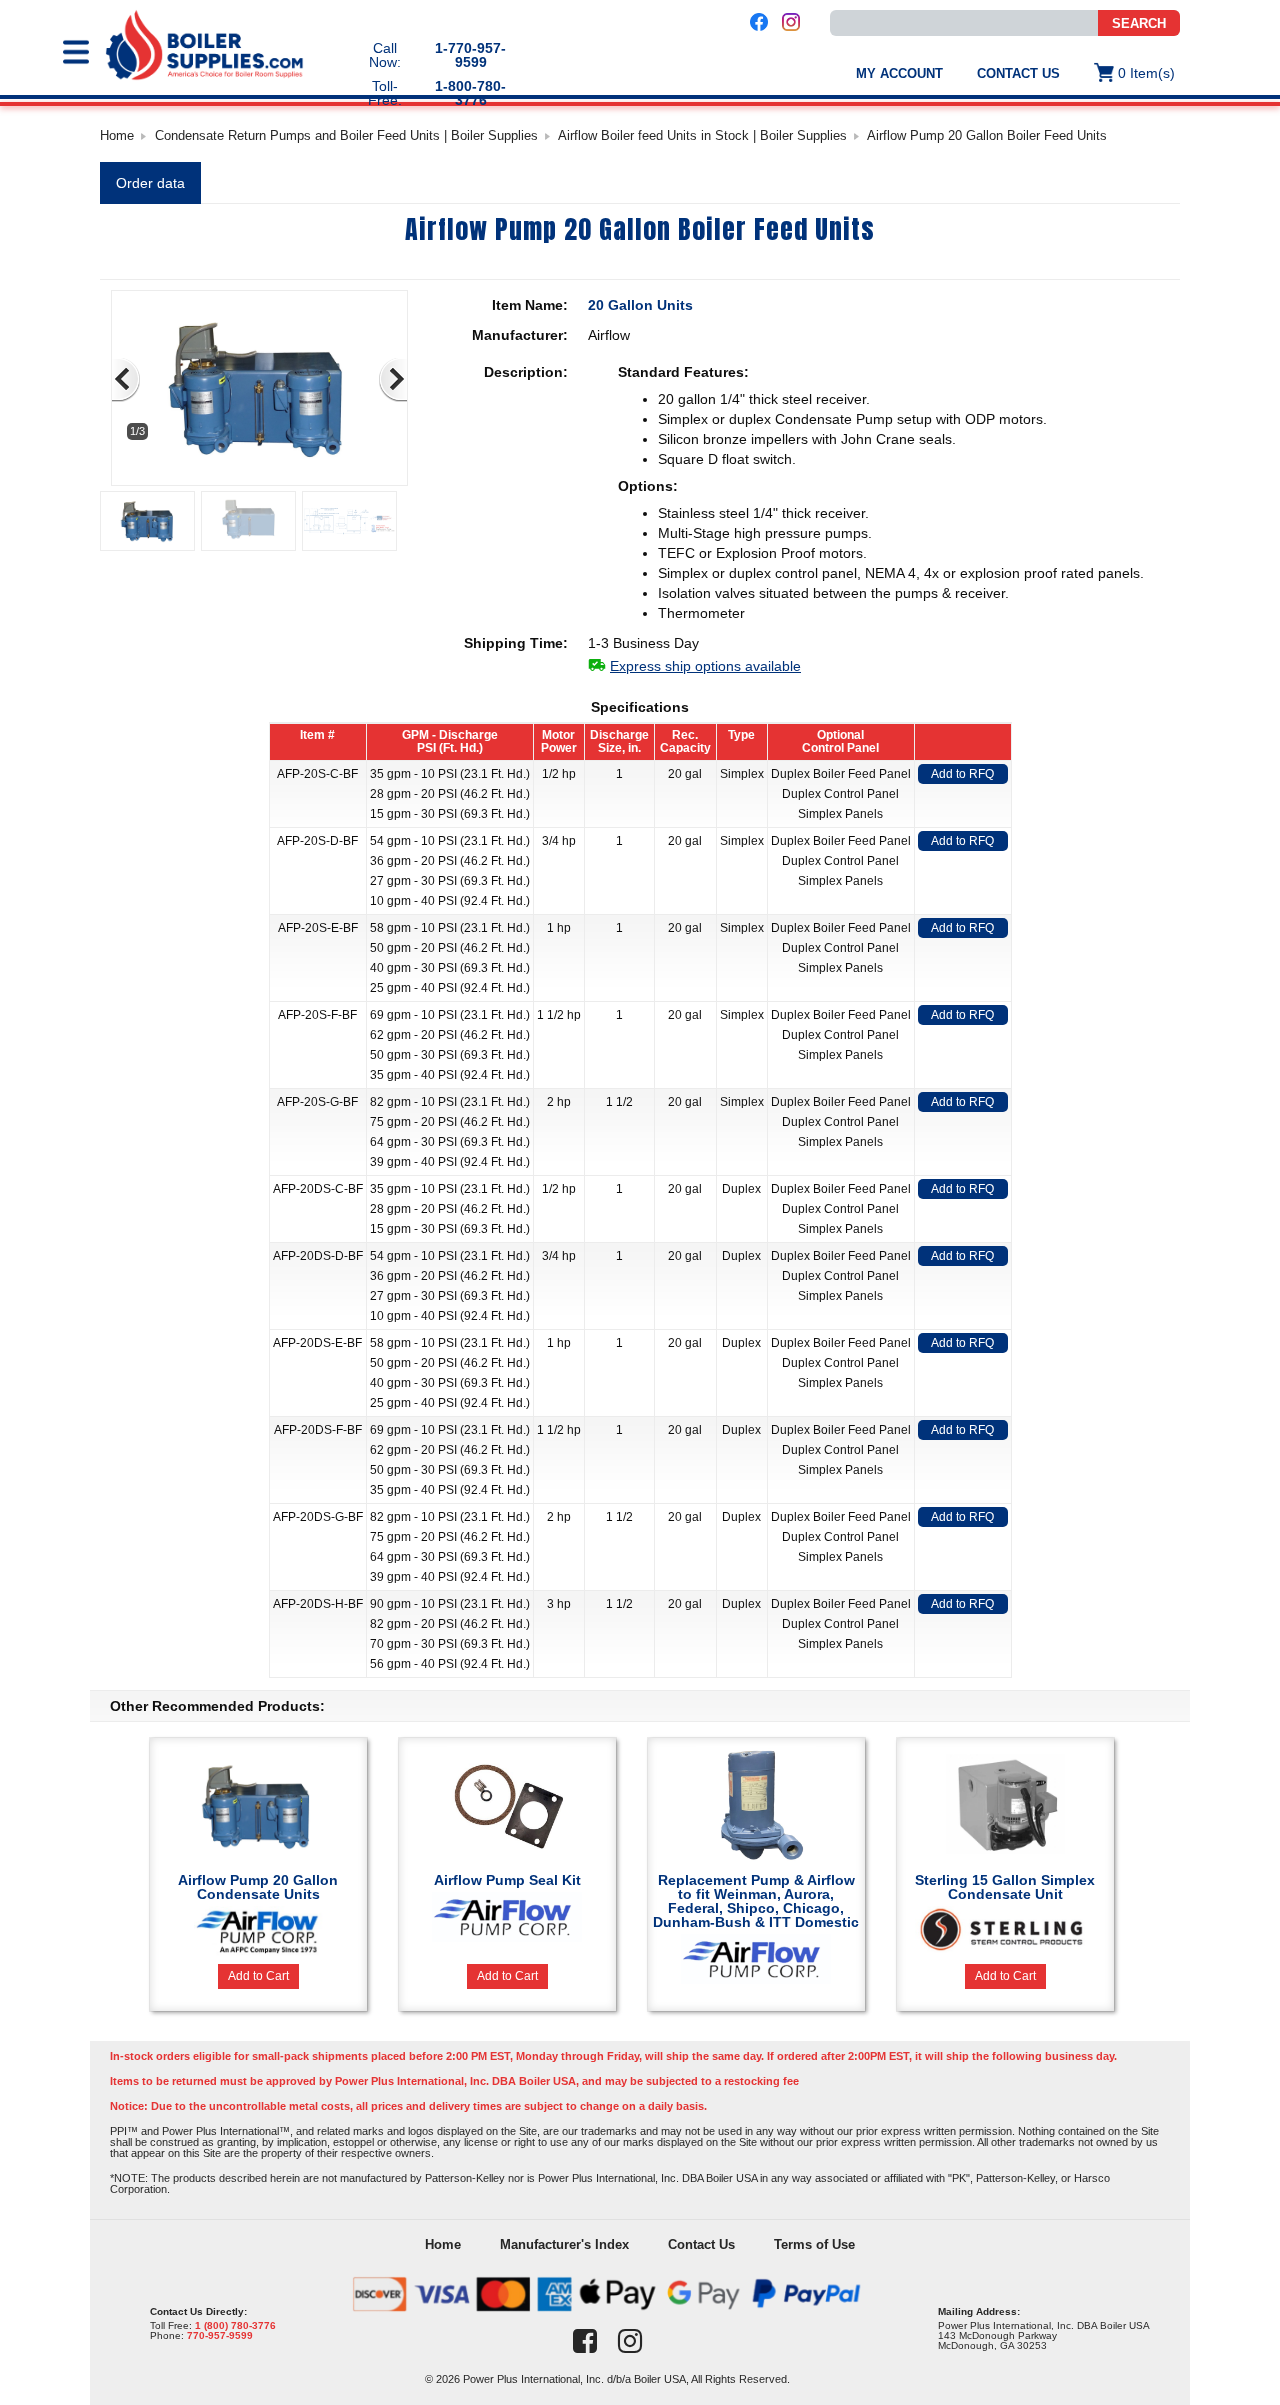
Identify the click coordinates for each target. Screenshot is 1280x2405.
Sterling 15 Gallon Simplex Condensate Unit (1005, 1887)
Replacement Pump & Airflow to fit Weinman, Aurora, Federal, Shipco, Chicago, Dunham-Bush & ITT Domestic (756, 1901)
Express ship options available (705, 666)
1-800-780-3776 (470, 93)
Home (117, 135)
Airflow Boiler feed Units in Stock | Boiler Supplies (702, 135)
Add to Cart (258, 1976)
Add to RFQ (962, 774)
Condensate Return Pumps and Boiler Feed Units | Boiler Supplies (346, 135)
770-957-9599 (220, 2335)
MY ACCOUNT (899, 73)
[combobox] (964, 23)
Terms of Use (814, 2244)
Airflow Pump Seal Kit (507, 1880)
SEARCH (1139, 23)
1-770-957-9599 (470, 55)
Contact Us (1018, 73)
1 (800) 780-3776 (235, 2325)
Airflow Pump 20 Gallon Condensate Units (258, 1887)
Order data (150, 183)
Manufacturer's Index (564, 2244)
